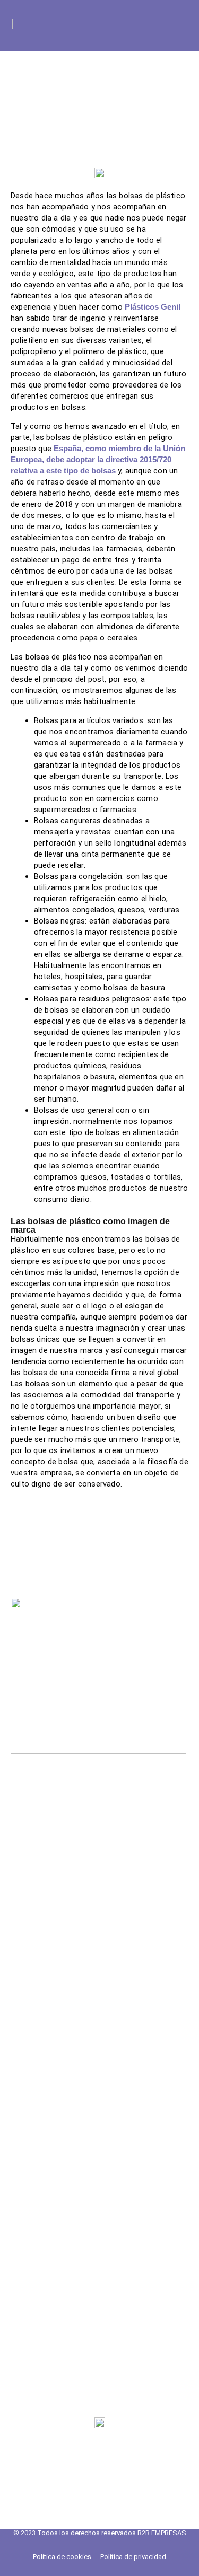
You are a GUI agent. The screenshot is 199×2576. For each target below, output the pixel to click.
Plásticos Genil (153, 307)
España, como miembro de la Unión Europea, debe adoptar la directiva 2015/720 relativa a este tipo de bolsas (98, 460)
